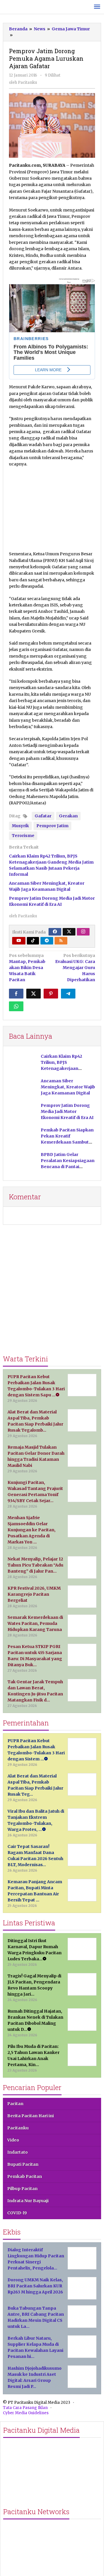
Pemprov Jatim (52, 826)
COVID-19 (17, 2213)
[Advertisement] (52, 506)
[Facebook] (55, 932)
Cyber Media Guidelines (26, 2413)
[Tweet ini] (34, 994)
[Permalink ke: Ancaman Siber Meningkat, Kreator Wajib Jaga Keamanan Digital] (23, 1089)
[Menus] (97, 7)
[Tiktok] (33, 941)
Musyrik (20, 826)
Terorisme (23, 836)
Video (13, 2140)
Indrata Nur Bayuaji (28, 2201)
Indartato (17, 2152)
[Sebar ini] (16, 994)
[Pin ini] (51, 994)
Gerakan (68, 816)
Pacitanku (18, 2128)
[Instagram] (83, 932)
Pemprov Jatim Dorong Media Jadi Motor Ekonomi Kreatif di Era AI (67, 1111)
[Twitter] (69, 932)
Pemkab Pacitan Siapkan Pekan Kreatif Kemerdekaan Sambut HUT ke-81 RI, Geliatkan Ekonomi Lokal (67, 1142)
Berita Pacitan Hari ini (30, 2116)
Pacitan (15, 2104)
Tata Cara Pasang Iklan (25, 2408)
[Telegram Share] (68, 994)
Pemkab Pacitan (25, 2176)
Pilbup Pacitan (22, 2189)
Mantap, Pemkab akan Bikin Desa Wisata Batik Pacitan (27, 968)
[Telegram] (47, 941)
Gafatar (43, 816)
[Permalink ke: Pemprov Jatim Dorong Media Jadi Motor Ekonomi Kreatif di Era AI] (23, 1113)
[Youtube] (19, 941)
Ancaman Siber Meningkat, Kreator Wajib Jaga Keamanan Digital (68, 1087)
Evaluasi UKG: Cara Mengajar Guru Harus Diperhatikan (75, 968)
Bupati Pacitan (23, 2164)
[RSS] (61, 941)
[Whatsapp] (16, 1006)
